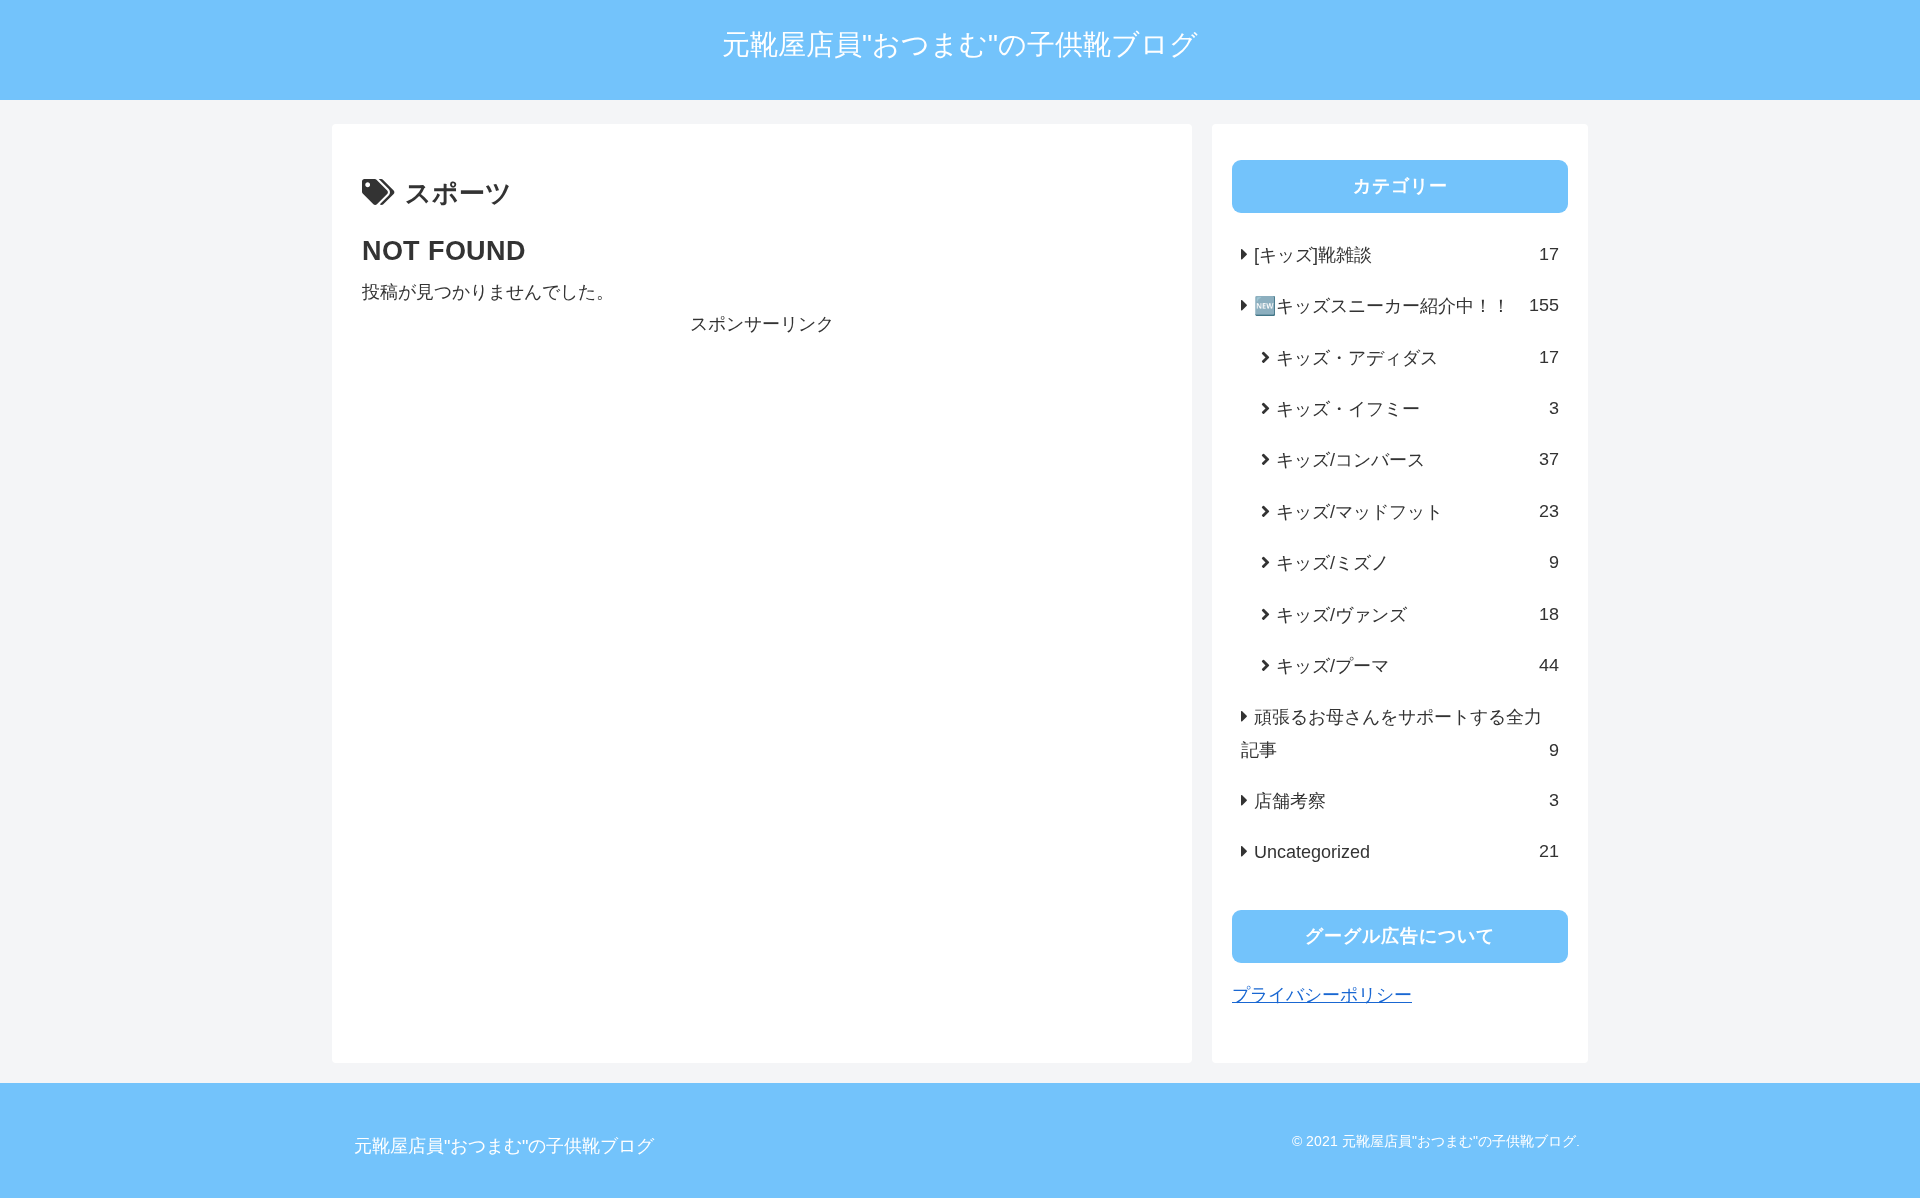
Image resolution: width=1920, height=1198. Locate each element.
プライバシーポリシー (1322, 995)
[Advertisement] (762, 481)
